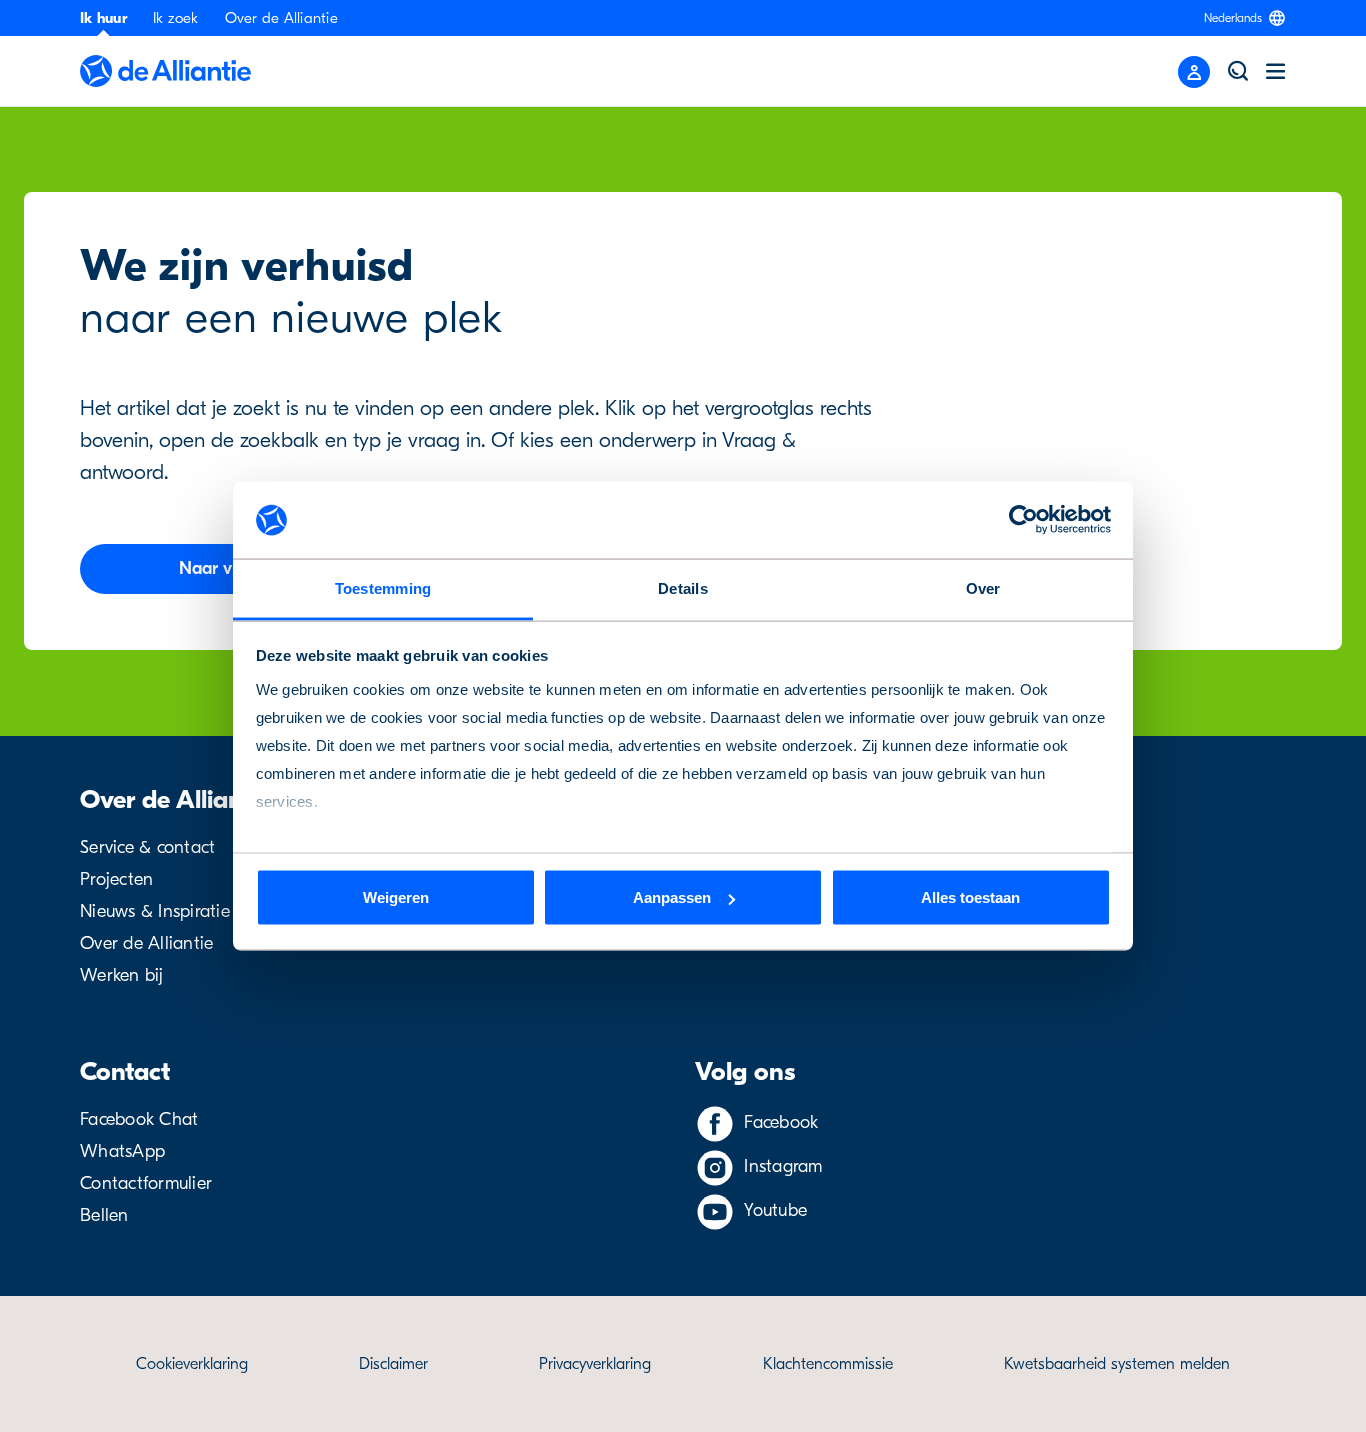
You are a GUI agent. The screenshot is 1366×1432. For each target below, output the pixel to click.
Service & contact (147, 847)
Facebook (781, 1122)
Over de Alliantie (281, 18)
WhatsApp (122, 1151)
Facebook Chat (139, 1119)
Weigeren (396, 897)
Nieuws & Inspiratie (155, 911)
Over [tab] (983, 587)
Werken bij (122, 975)
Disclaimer (393, 1364)
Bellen (104, 1215)
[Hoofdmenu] (1276, 71)
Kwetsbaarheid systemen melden (1117, 1364)
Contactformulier (146, 1183)
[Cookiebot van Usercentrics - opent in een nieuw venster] (1023, 520)
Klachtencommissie (828, 1364)
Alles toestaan (970, 897)
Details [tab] (683, 587)
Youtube (775, 1210)
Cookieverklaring (192, 1364)
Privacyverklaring (595, 1364)
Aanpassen (672, 897)
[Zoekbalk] (1238, 71)
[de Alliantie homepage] (165, 71)
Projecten (116, 879)
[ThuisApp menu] (1194, 72)
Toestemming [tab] (383, 587)
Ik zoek (176, 18)
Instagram (783, 1166)
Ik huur (103, 18)
